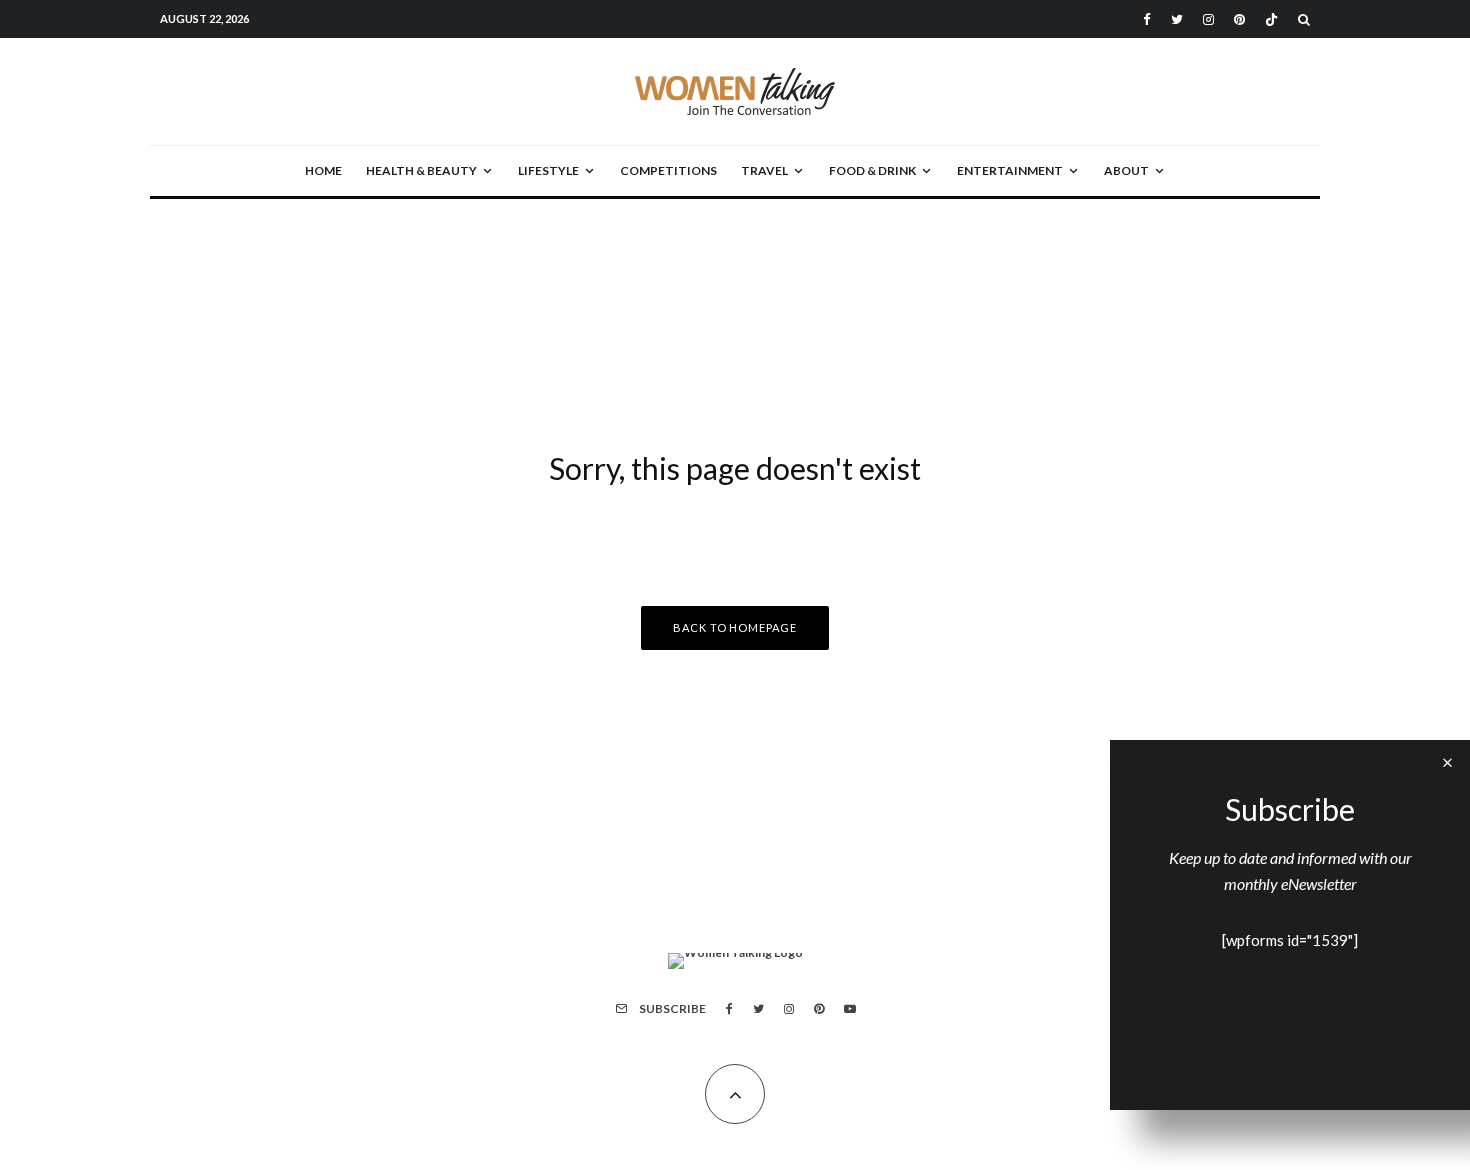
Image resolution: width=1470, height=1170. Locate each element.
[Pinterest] (1239, 19)
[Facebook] (1147, 19)
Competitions (668, 170)
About (1126, 170)
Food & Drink (872, 170)
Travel (764, 170)
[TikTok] (1271, 19)
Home (323, 170)
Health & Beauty (421, 170)
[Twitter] (1177, 19)
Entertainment (1010, 170)
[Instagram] (1208, 19)
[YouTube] (850, 1009)
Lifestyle (548, 170)
